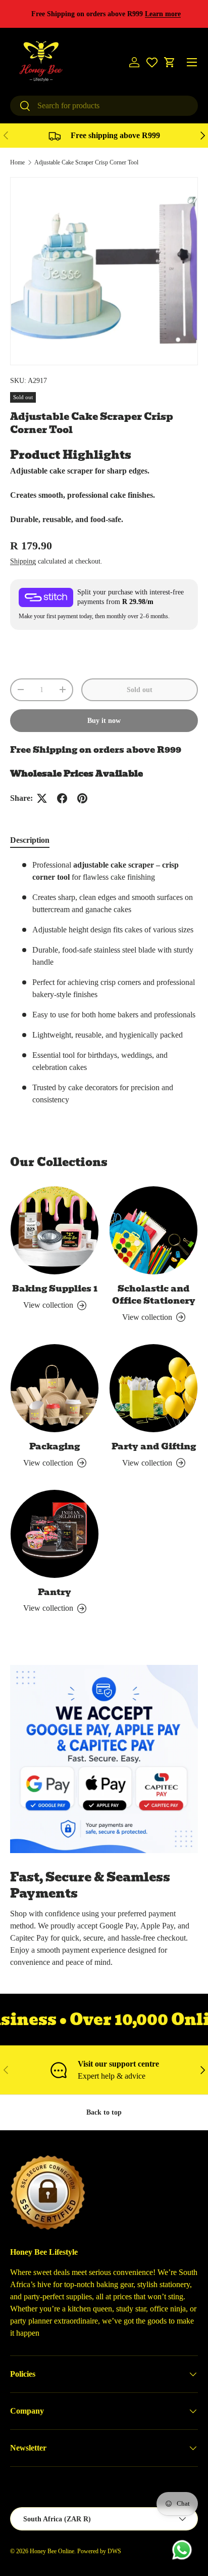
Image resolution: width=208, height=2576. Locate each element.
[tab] (30, 840)
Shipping (23, 561)
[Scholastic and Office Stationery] (153, 1230)
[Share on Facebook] (62, 798)
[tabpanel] (104, 986)
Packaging (55, 1446)
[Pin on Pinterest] (82, 798)
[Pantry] (55, 1534)
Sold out (140, 690)
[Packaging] (55, 1388)
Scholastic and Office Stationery (154, 1295)
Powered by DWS (99, 2551)
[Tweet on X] (42, 798)
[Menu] (192, 62)
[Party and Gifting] (153, 1388)
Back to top (104, 2112)
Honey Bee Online (52, 2551)
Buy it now (104, 720)
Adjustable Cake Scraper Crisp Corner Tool (86, 162)
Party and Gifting (154, 1446)
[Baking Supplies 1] (55, 1230)
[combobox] (104, 106)
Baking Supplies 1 (55, 1289)
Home (17, 162)
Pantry (55, 1592)
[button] (170, 62)
